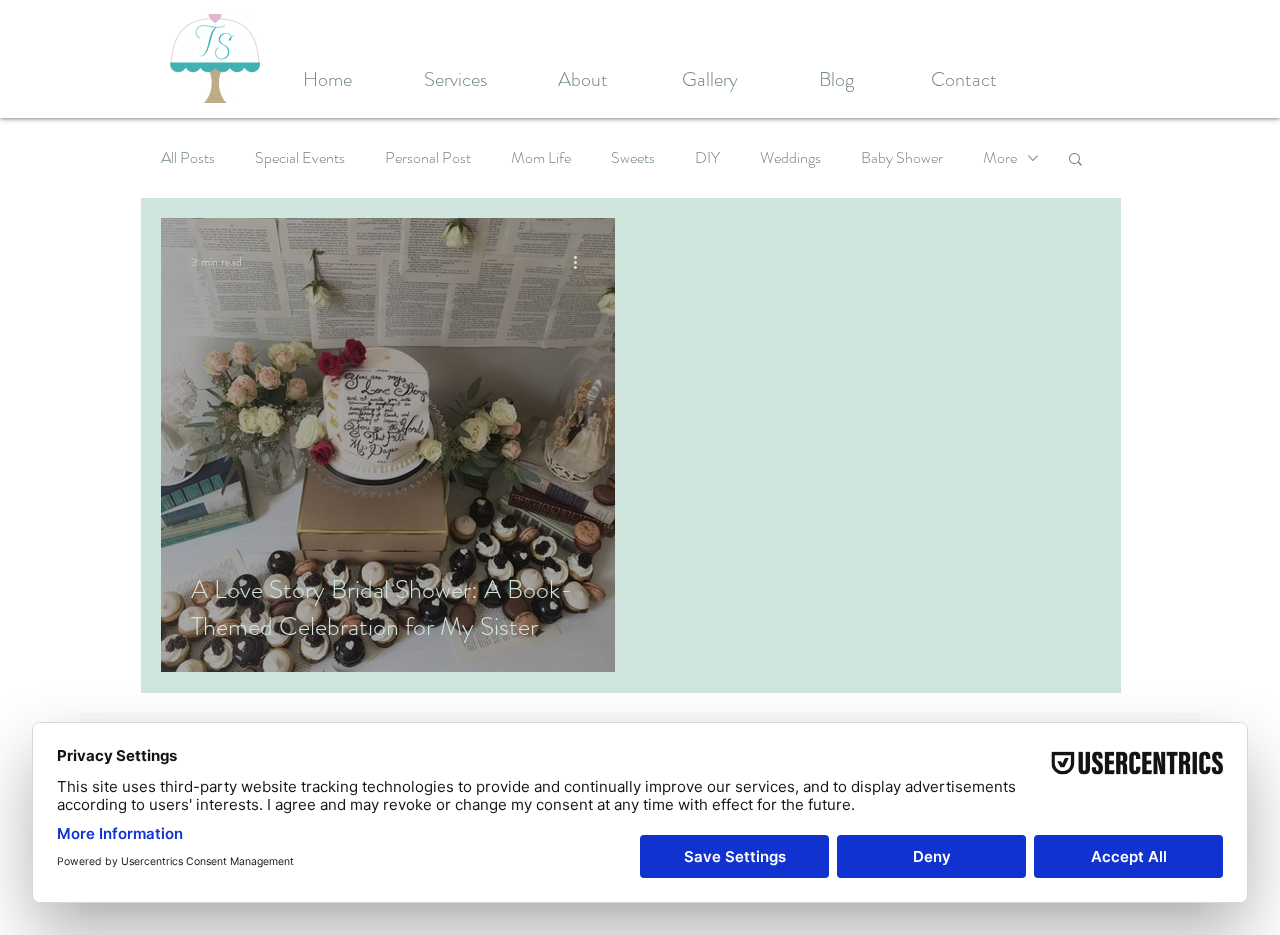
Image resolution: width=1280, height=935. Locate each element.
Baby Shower (902, 158)
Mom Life (541, 158)
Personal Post (428, 158)
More (1000, 158)
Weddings (790, 158)
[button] (1075, 160)
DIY (707, 158)
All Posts (188, 158)
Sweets (633, 158)
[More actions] (582, 262)
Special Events (300, 158)
